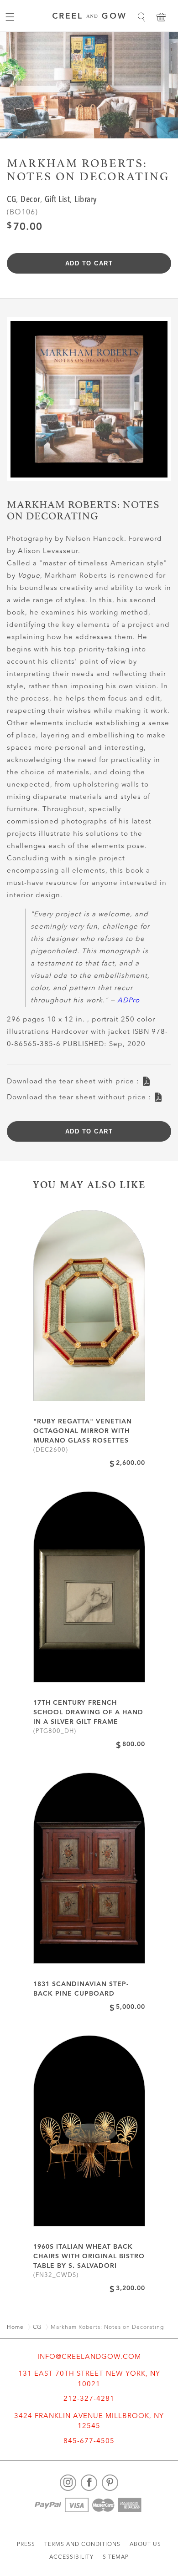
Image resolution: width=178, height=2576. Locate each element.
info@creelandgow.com (89, 2357)
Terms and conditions (82, 2545)
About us (145, 2545)
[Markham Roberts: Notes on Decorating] (89, 403)
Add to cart (89, 263)
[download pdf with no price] (158, 1095)
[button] (141, 17)
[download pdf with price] (146, 1079)
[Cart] (161, 17)
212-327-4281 (89, 2399)
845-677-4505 (89, 2441)
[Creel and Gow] (89, 17)
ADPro (128, 1001)
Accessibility (71, 2557)
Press (26, 2545)
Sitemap (116, 2557)
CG (11, 200)
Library (86, 200)
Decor (30, 200)
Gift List (58, 200)
